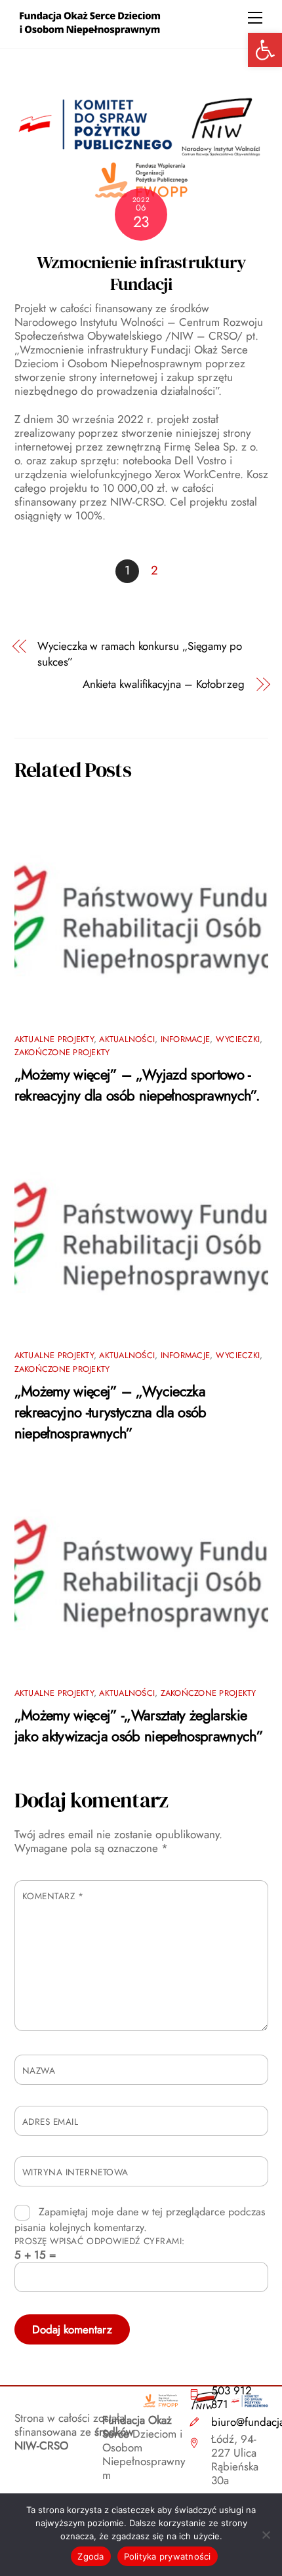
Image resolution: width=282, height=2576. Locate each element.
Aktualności (127, 1039)
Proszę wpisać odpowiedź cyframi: (100, 2241)
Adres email (50, 2122)
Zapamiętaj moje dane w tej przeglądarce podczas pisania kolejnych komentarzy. (140, 2220)
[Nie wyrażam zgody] (266, 2535)
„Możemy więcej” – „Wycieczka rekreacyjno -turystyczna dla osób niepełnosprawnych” (111, 1412)
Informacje (186, 1039)
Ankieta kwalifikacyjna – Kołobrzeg (164, 684)
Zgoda (91, 2556)
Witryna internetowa (75, 2172)
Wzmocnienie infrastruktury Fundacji (141, 273)
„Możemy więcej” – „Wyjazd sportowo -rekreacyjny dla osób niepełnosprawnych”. (137, 1085)
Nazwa (39, 2070)
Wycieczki (238, 1039)
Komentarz (53, 1896)
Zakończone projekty (62, 1052)
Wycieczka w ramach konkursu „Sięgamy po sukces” (140, 654)
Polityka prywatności (168, 2556)
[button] (265, 50)
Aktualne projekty (54, 1039)
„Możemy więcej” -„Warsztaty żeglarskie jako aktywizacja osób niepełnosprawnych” (139, 1725)
